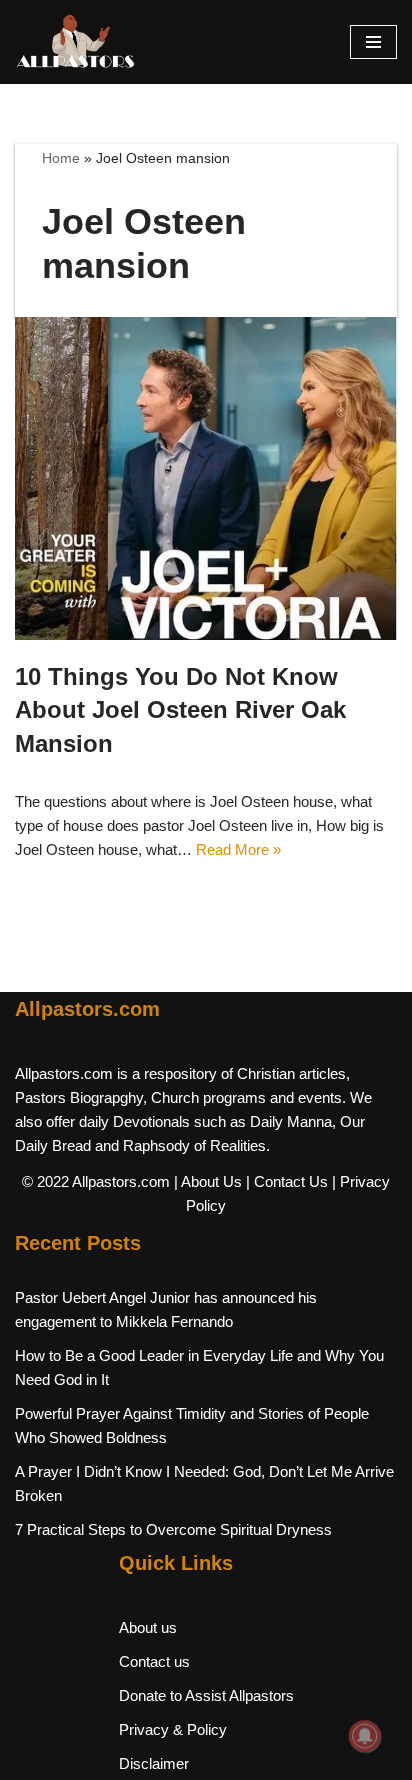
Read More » (238, 849)
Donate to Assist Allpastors (206, 1695)
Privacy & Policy (173, 1729)
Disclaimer (154, 1763)
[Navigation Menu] (373, 42)
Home (61, 158)
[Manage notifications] (365, 1736)
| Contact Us (287, 1181)
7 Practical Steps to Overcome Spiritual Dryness (173, 1529)
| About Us (208, 1181)
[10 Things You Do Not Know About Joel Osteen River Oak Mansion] (206, 478)
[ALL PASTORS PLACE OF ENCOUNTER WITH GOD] (75, 42)
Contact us (154, 1661)
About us (148, 1627)
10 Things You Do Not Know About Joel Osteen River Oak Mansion (180, 710)
